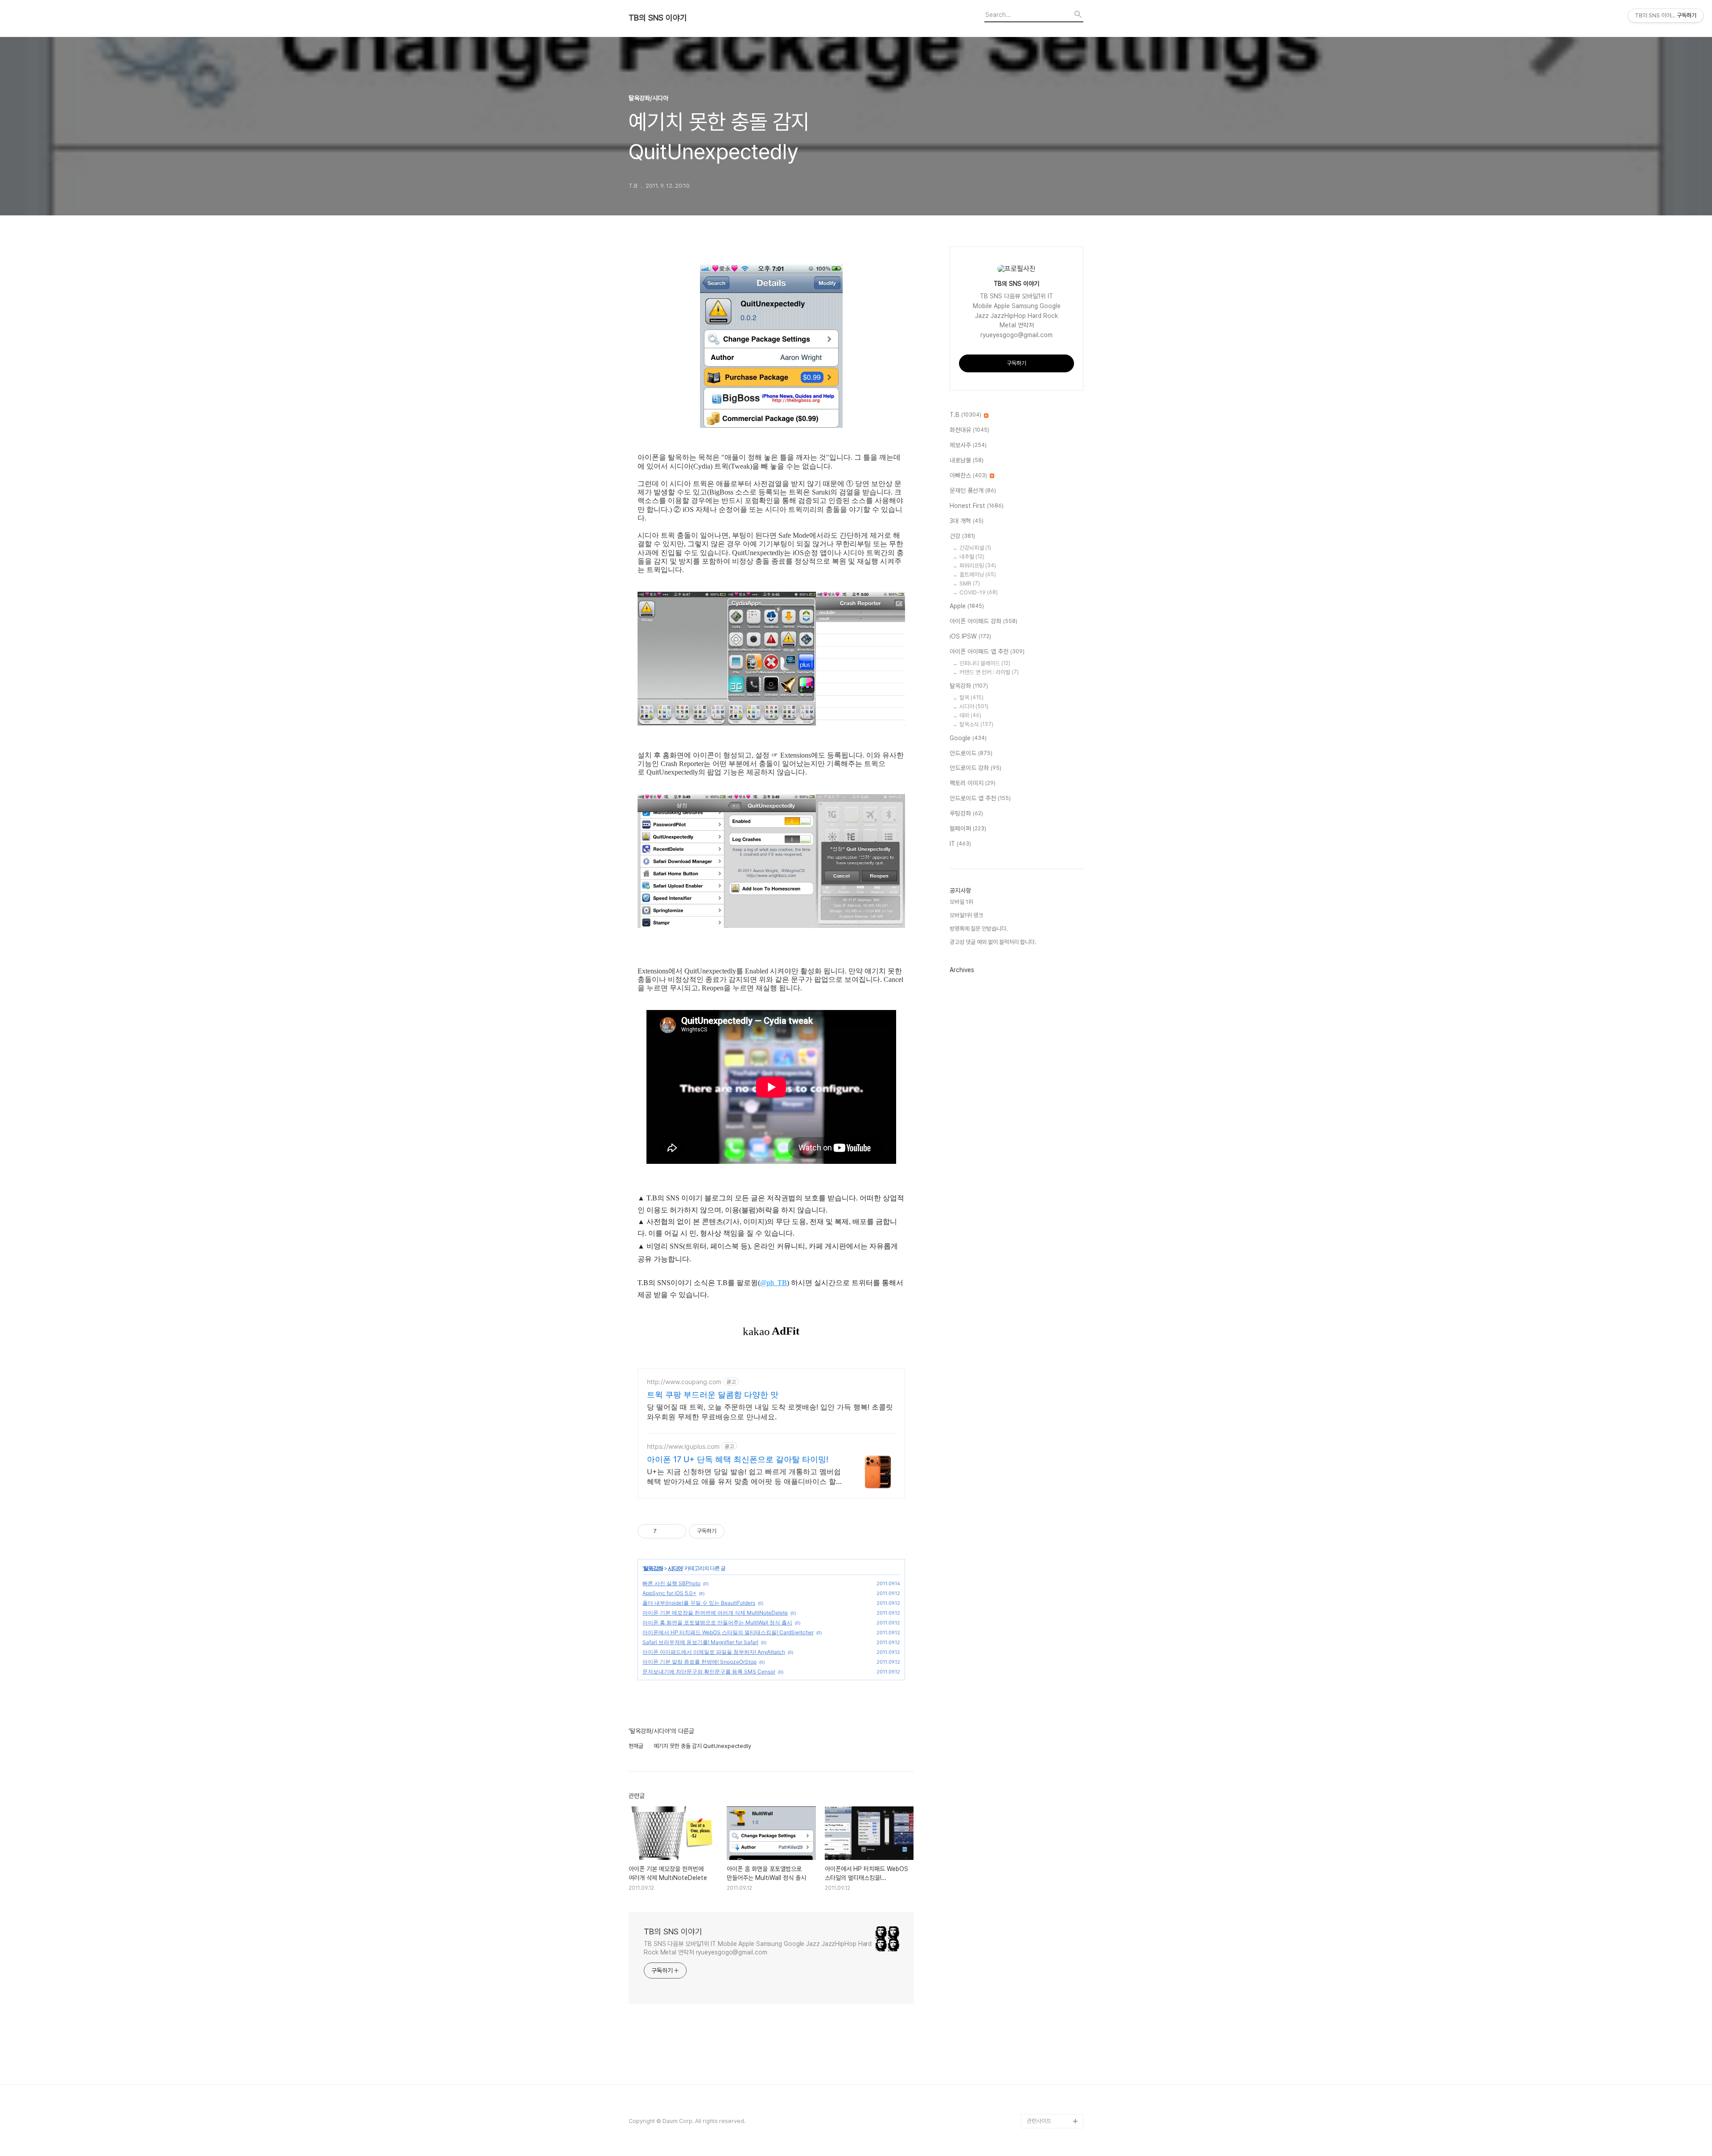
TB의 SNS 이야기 (658, 18)
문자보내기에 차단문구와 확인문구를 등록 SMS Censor (709, 1672)
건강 (962, 536)
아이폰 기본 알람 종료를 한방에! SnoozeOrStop (700, 1662)
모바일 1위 (961, 902)
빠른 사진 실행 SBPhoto (671, 1583)
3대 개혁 (967, 521)
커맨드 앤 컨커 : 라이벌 (989, 672)
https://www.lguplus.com (683, 1446)
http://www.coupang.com (684, 1382)
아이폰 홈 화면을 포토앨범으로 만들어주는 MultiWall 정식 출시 (717, 1622)
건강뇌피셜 (975, 548)
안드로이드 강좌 (975, 768)
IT (960, 844)
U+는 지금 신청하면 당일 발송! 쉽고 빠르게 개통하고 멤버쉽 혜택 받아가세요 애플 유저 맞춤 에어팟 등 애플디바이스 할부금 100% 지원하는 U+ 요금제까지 (744, 1477)
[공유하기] (665, 1531)
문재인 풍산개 (973, 491)
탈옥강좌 (653, 1568)
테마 (970, 715)
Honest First (977, 506)
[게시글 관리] (676, 1531)
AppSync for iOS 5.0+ (669, 1593)
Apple (967, 606)
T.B (965, 415)
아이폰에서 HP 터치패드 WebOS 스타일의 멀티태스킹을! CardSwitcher (728, 1632)
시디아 (675, 1568)
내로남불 (967, 460)
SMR (970, 583)
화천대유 (969, 430)
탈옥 (971, 698)
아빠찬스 (968, 475)
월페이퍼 (968, 829)
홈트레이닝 (978, 575)
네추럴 (972, 557)
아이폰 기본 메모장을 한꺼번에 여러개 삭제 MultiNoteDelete (715, 1613)
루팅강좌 (966, 813)
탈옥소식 (976, 724)
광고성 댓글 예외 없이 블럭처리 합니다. (993, 942)
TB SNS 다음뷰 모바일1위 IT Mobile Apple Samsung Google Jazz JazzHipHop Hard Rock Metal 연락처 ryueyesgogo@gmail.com (758, 1948)
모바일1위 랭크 (966, 915)
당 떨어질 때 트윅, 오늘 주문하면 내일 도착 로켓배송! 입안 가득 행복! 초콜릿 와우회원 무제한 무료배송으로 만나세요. (770, 1412)
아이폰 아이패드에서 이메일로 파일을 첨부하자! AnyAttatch (714, 1652)
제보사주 (968, 445)
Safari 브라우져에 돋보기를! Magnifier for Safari (700, 1642)
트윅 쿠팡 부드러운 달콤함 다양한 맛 (713, 1395)
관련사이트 (1039, 2121)
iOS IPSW (970, 636)
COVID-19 (979, 592)
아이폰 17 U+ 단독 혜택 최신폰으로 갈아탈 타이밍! (738, 1459)
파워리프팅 (978, 566)
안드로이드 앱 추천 (980, 798)
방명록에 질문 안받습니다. (979, 929)
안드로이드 (971, 753)
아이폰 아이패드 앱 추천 (987, 651)
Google (968, 738)
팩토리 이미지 (973, 783)
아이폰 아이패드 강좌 (984, 621)
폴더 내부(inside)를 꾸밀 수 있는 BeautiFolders (699, 1603)
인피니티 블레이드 (985, 663)
